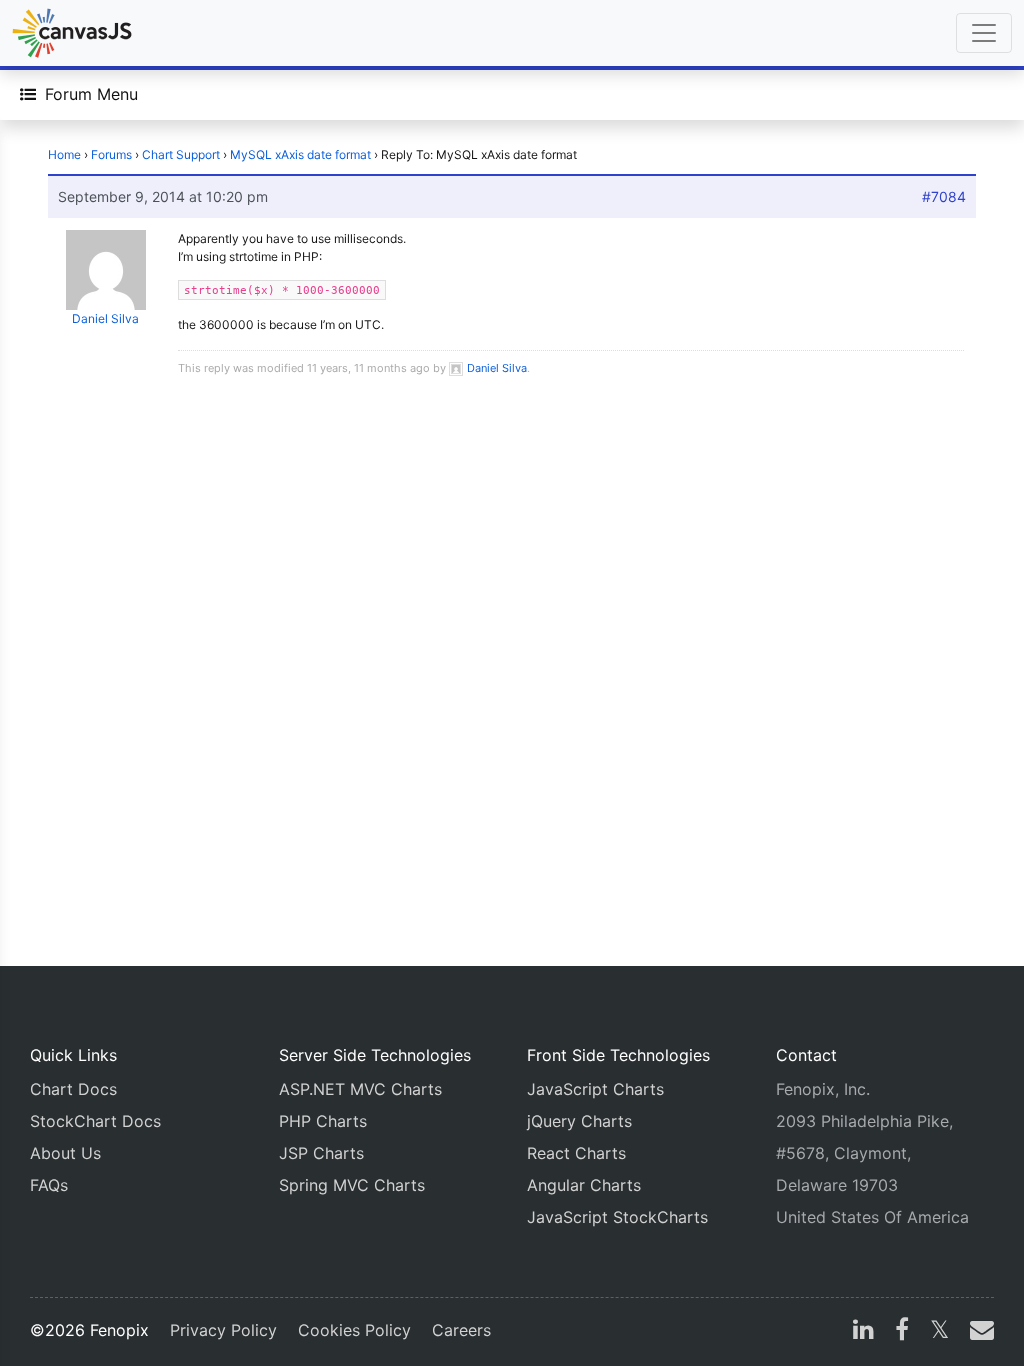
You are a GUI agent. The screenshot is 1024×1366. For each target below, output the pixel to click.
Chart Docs (73, 1089)
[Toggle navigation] (984, 33)
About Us (65, 1153)
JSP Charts (321, 1153)
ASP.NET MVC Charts (360, 1089)
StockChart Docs (95, 1121)
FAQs (49, 1185)
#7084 (944, 196)
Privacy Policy (223, 1330)
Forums (111, 154)
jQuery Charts (579, 1121)
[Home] (72, 33)
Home (64, 154)
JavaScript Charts (595, 1089)
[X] (939, 1332)
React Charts (576, 1153)
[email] (978, 1332)
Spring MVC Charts (352, 1185)
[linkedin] (863, 1332)
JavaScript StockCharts (617, 1217)
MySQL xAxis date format (300, 154)
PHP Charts (323, 1121)
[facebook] (902, 1332)
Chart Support (181, 154)
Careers (461, 1330)
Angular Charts (584, 1185)
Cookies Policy (354, 1330)
